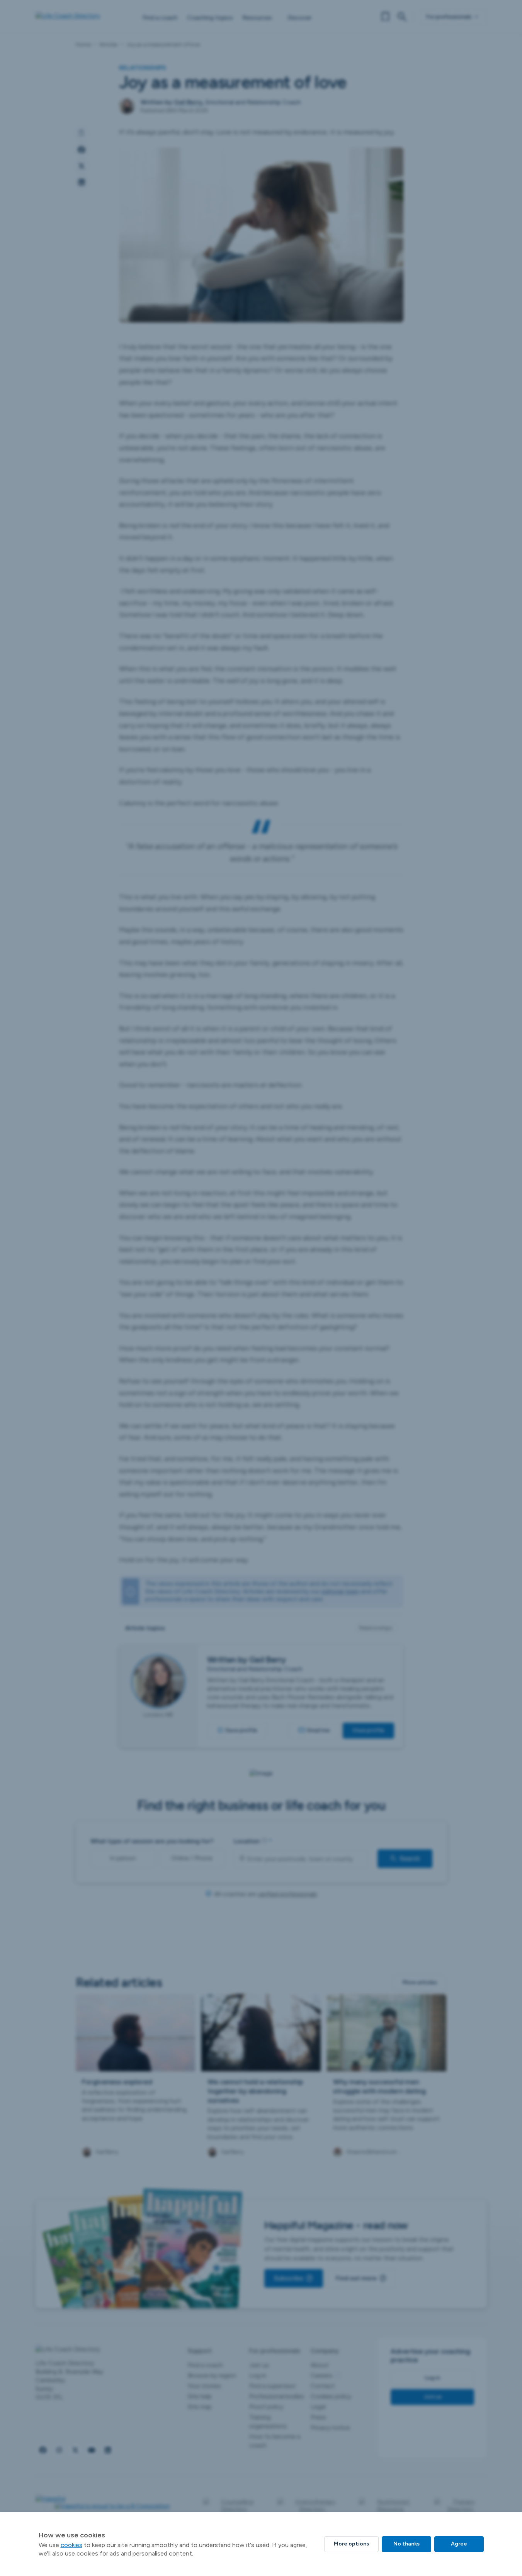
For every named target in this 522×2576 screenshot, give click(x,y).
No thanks (406, 2544)
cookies (71, 2545)
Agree (459, 2544)
